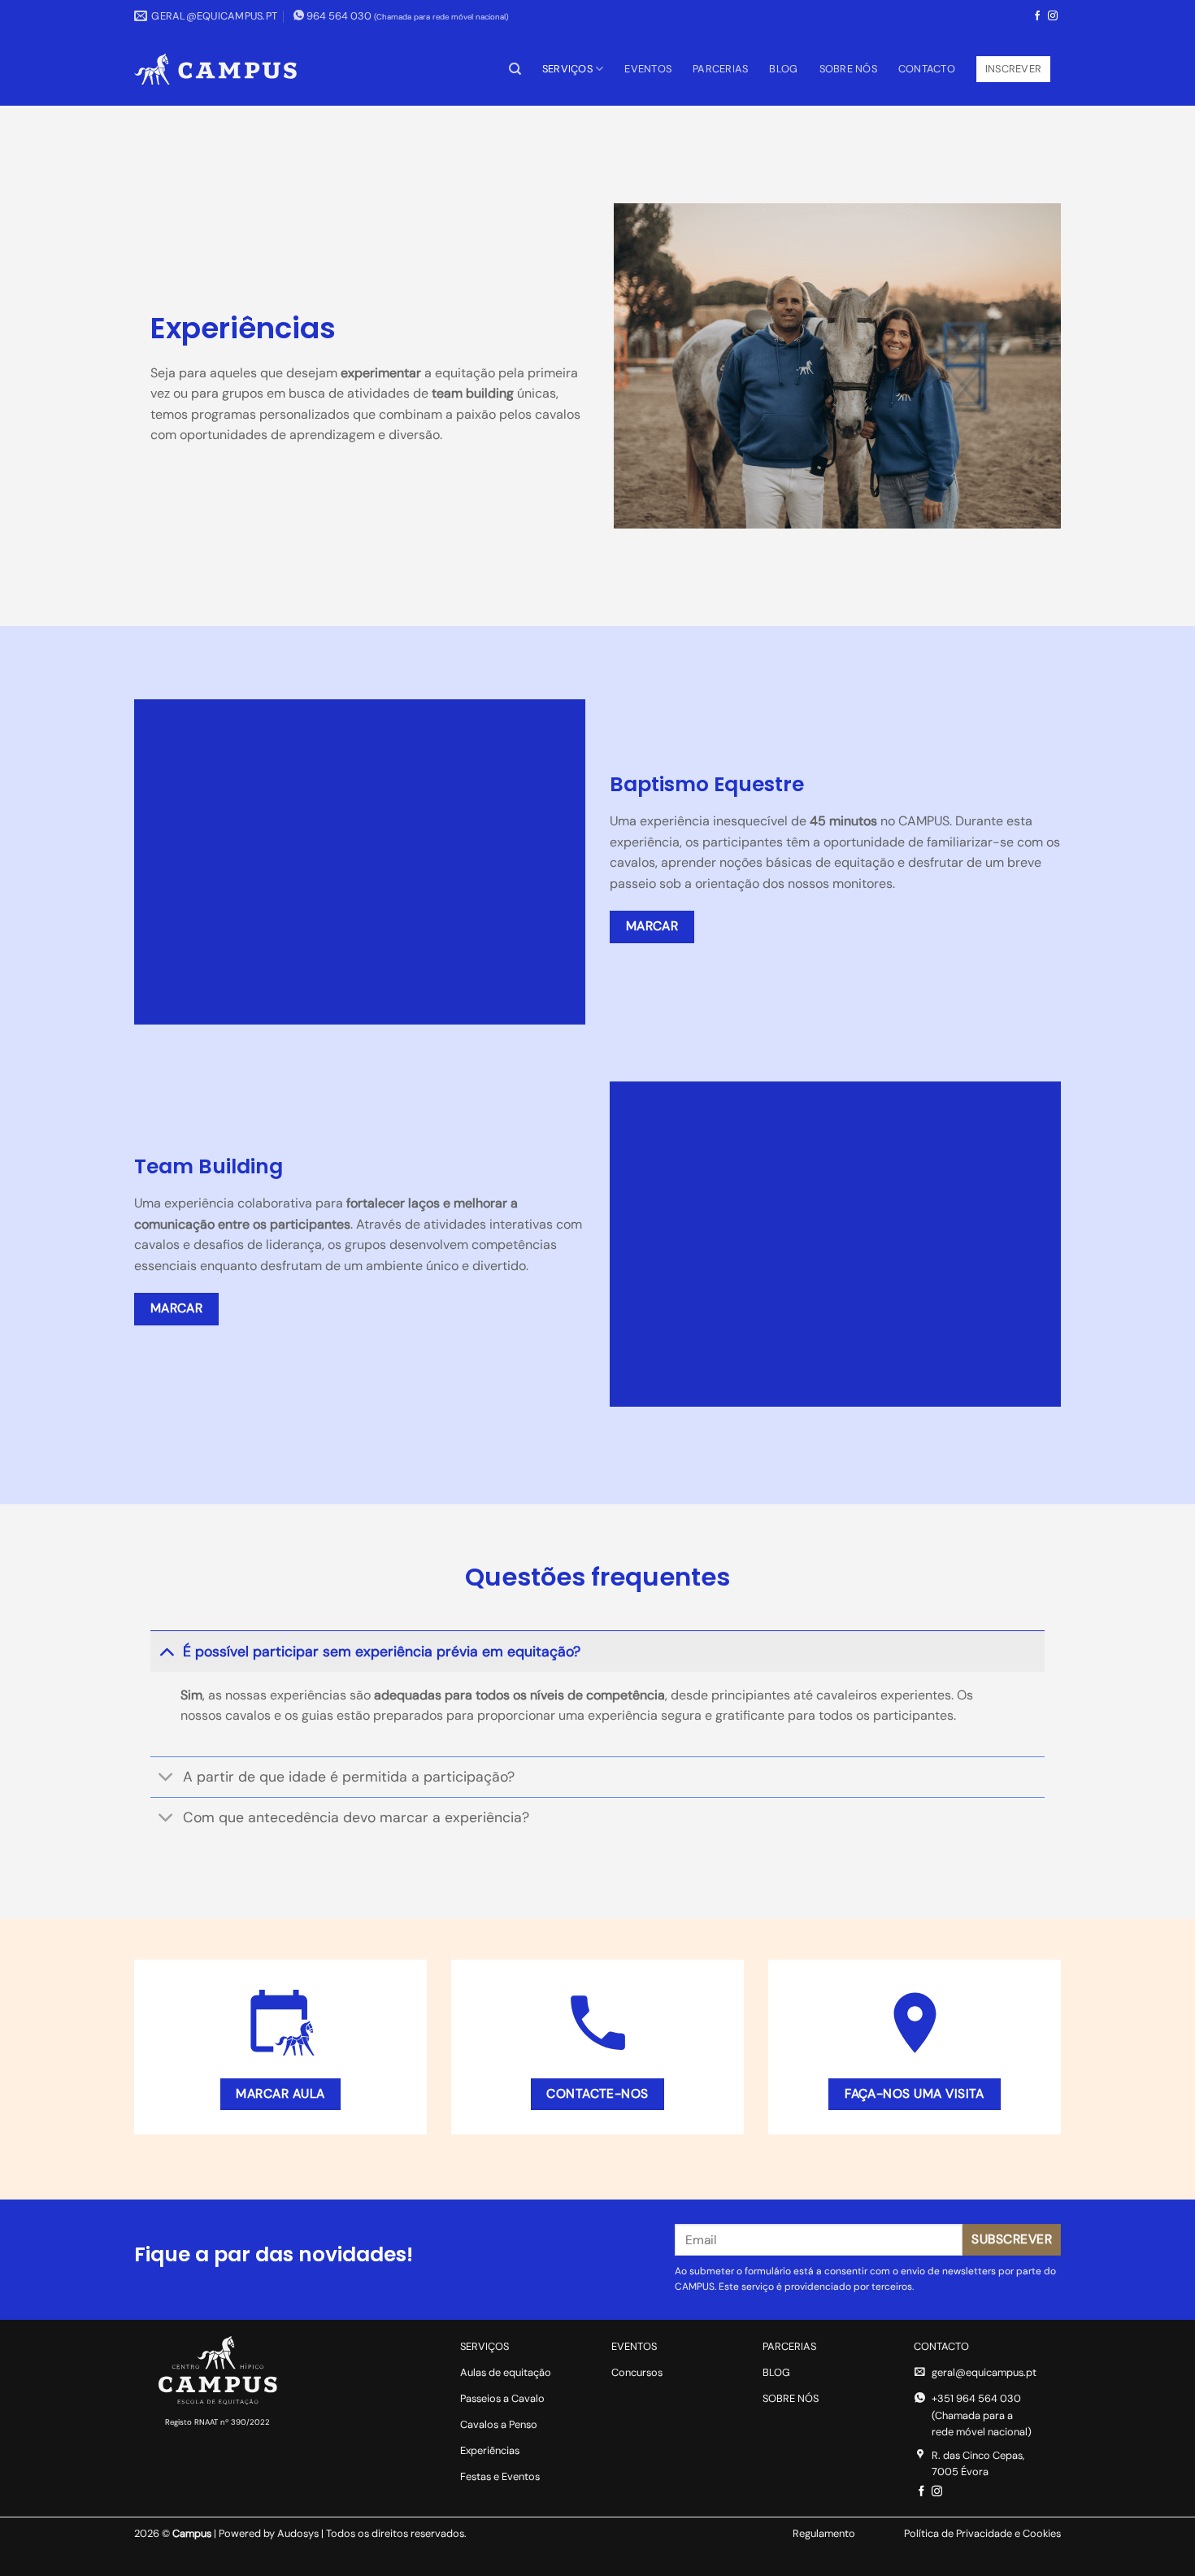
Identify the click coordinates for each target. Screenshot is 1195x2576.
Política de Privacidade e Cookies (982, 2533)
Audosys (298, 2533)
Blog (783, 69)
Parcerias (720, 69)
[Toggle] (166, 1651)
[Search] (515, 69)
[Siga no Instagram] (1053, 16)
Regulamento (824, 2533)
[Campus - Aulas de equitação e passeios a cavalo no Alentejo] (215, 69)
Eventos (648, 69)
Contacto (927, 69)
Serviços (567, 69)
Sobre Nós (848, 69)
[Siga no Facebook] (1037, 16)
